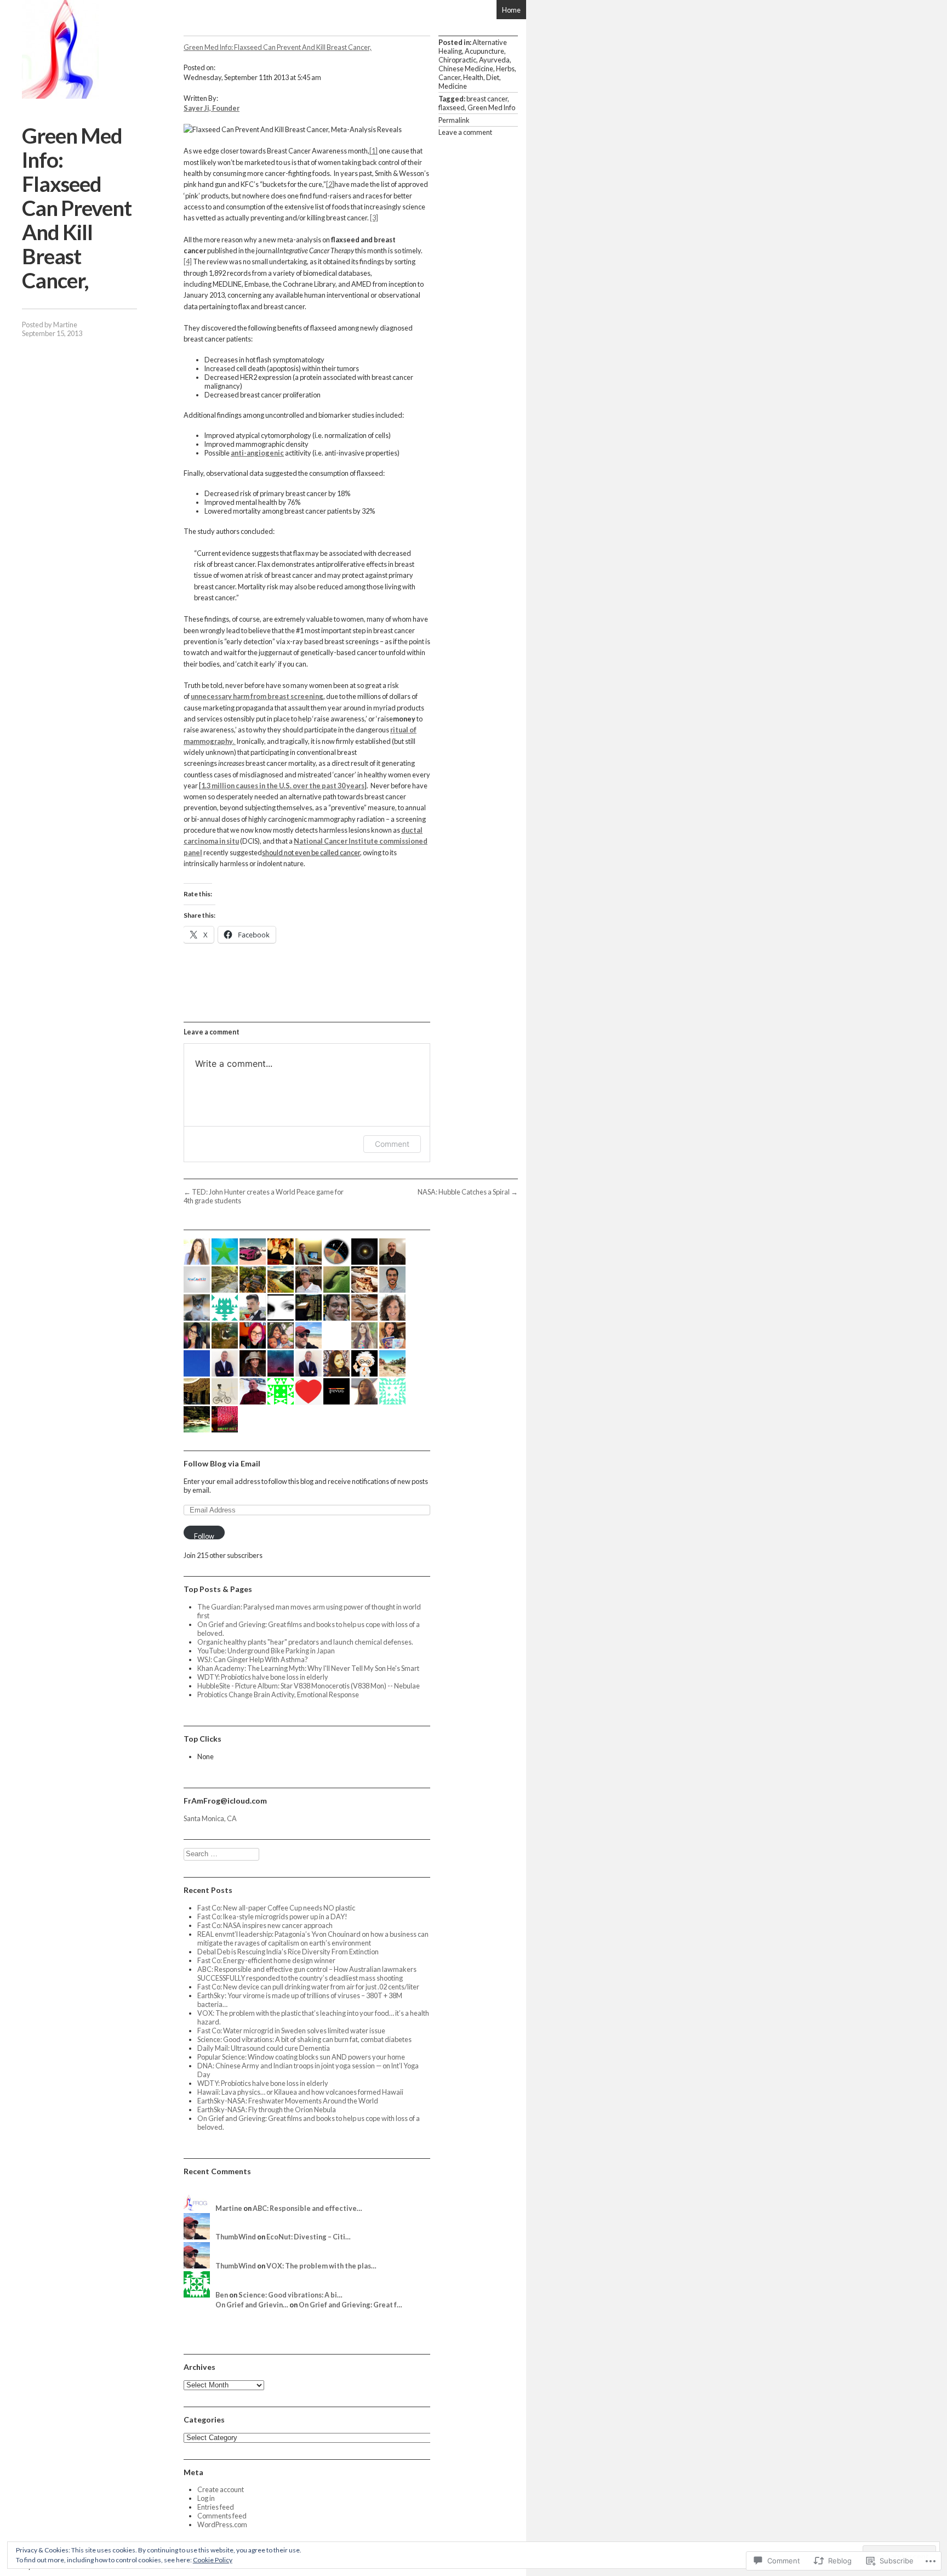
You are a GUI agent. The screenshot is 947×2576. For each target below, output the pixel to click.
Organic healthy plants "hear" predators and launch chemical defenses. (305, 1642)
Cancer (449, 77)
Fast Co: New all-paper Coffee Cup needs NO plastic (276, 1908)
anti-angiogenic (257, 453)
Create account (221, 2489)
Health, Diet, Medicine (470, 82)
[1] (373, 151)
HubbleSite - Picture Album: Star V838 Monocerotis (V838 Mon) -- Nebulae (309, 1686)
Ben (222, 2295)
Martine (65, 325)
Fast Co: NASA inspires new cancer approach (265, 1925)
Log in (206, 2498)
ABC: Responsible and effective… (307, 2208)
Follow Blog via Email (222, 1463)
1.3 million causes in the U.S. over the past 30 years (283, 786)
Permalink (454, 120)
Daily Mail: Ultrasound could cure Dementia (264, 2048)
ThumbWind (236, 2237)
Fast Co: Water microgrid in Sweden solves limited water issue (291, 2031)
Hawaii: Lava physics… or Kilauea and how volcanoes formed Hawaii (300, 2092)
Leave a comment (465, 132)
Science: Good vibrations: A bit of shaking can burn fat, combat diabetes (304, 2039)
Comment (392, 1144)
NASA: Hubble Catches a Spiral (468, 1192)
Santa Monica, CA (210, 1818)
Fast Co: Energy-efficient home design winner (266, 1960)
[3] (374, 218)
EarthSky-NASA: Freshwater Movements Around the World (288, 2101)
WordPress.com (222, 2524)
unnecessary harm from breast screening (257, 696)
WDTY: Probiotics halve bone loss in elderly (263, 1677)
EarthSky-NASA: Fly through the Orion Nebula (267, 2109)
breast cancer (487, 99)
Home (511, 10)
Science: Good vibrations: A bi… (290, 2295)
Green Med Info (491, 107)
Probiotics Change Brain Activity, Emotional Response (278, 1694)
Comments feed (222, 2516)
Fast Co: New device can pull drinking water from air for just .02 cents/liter (308, 1987)
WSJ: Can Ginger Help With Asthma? (253, 1659)
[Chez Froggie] (60, 49)
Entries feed (216, 2507)
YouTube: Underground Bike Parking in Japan (266, 1651)
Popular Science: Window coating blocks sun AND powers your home (301, 2057)
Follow (204, 1536)
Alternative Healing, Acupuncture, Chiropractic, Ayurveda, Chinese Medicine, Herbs (477, 55)
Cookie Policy (213, 2560)
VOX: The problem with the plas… (321, 2266)
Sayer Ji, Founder (212, 108)
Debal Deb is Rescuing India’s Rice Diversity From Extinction (288, 1952)
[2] (330, 184)
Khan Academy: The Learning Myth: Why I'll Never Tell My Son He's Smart (308, 1668)
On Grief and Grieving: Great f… (350, 2305)
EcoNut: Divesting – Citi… (309, 2237)
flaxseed (452, 107)
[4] (188, 261)
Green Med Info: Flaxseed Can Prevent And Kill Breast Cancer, (278, 47)
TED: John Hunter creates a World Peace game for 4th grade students (264, 1196)
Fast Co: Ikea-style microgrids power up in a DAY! (272, 1917)
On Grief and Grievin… (252, 2305)
